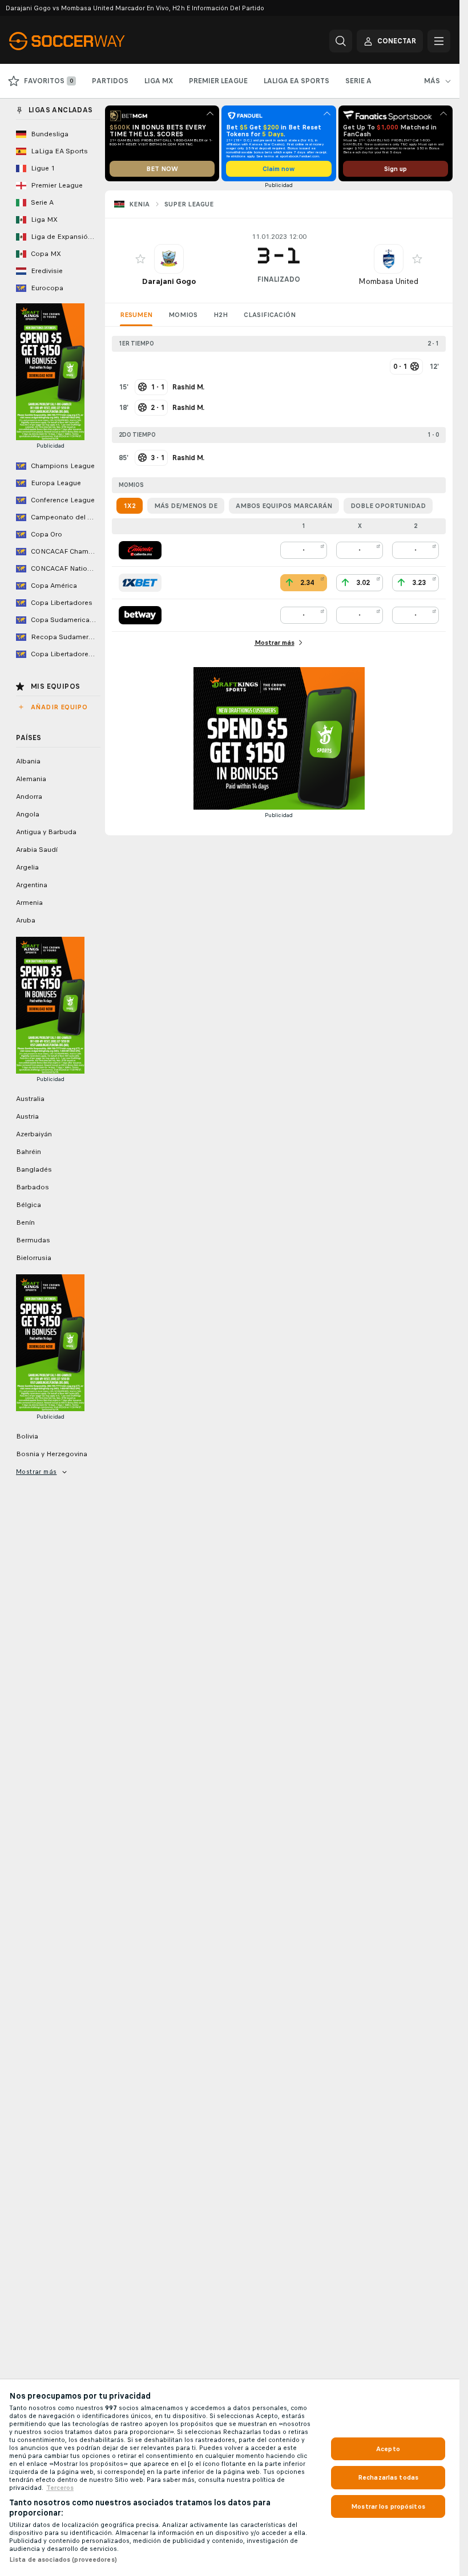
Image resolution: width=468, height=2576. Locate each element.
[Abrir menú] (439, 41)
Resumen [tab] (136, 315)
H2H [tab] (221, 315)
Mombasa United (388, 281)
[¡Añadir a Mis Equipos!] (140, 259)
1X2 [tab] (130, 506)
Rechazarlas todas (388, 2477)
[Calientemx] (140, 550)
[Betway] (140, 615)
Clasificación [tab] (270, 315)
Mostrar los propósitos (388, 2506)
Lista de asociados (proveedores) (63, 2559)
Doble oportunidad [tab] (388, 506)
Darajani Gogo (169, 281)
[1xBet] (140, 583)
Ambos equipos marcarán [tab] (284, 506)
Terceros (60, 2488)
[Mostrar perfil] (169, 259)
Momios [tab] (183, 315)
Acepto (388, 2449)
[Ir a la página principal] (88, 41)
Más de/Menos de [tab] (186, 506)
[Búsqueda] (341, 41)
